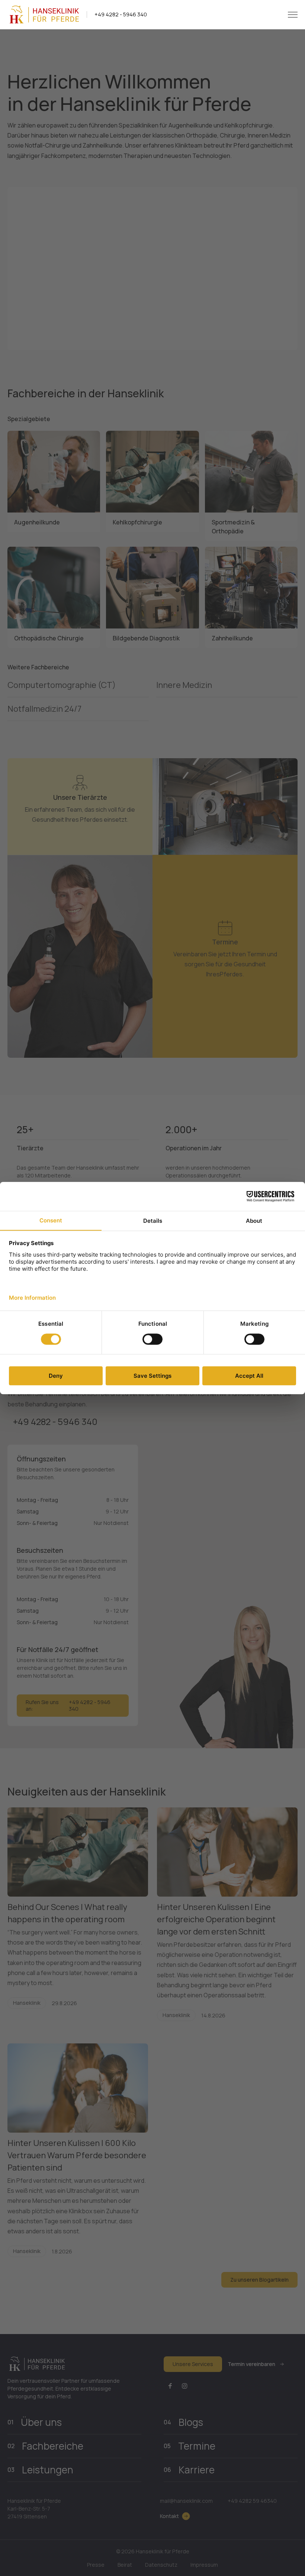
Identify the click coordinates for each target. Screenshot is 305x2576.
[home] (43, 14)
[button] (293, 15)
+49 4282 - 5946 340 (121, 14)
